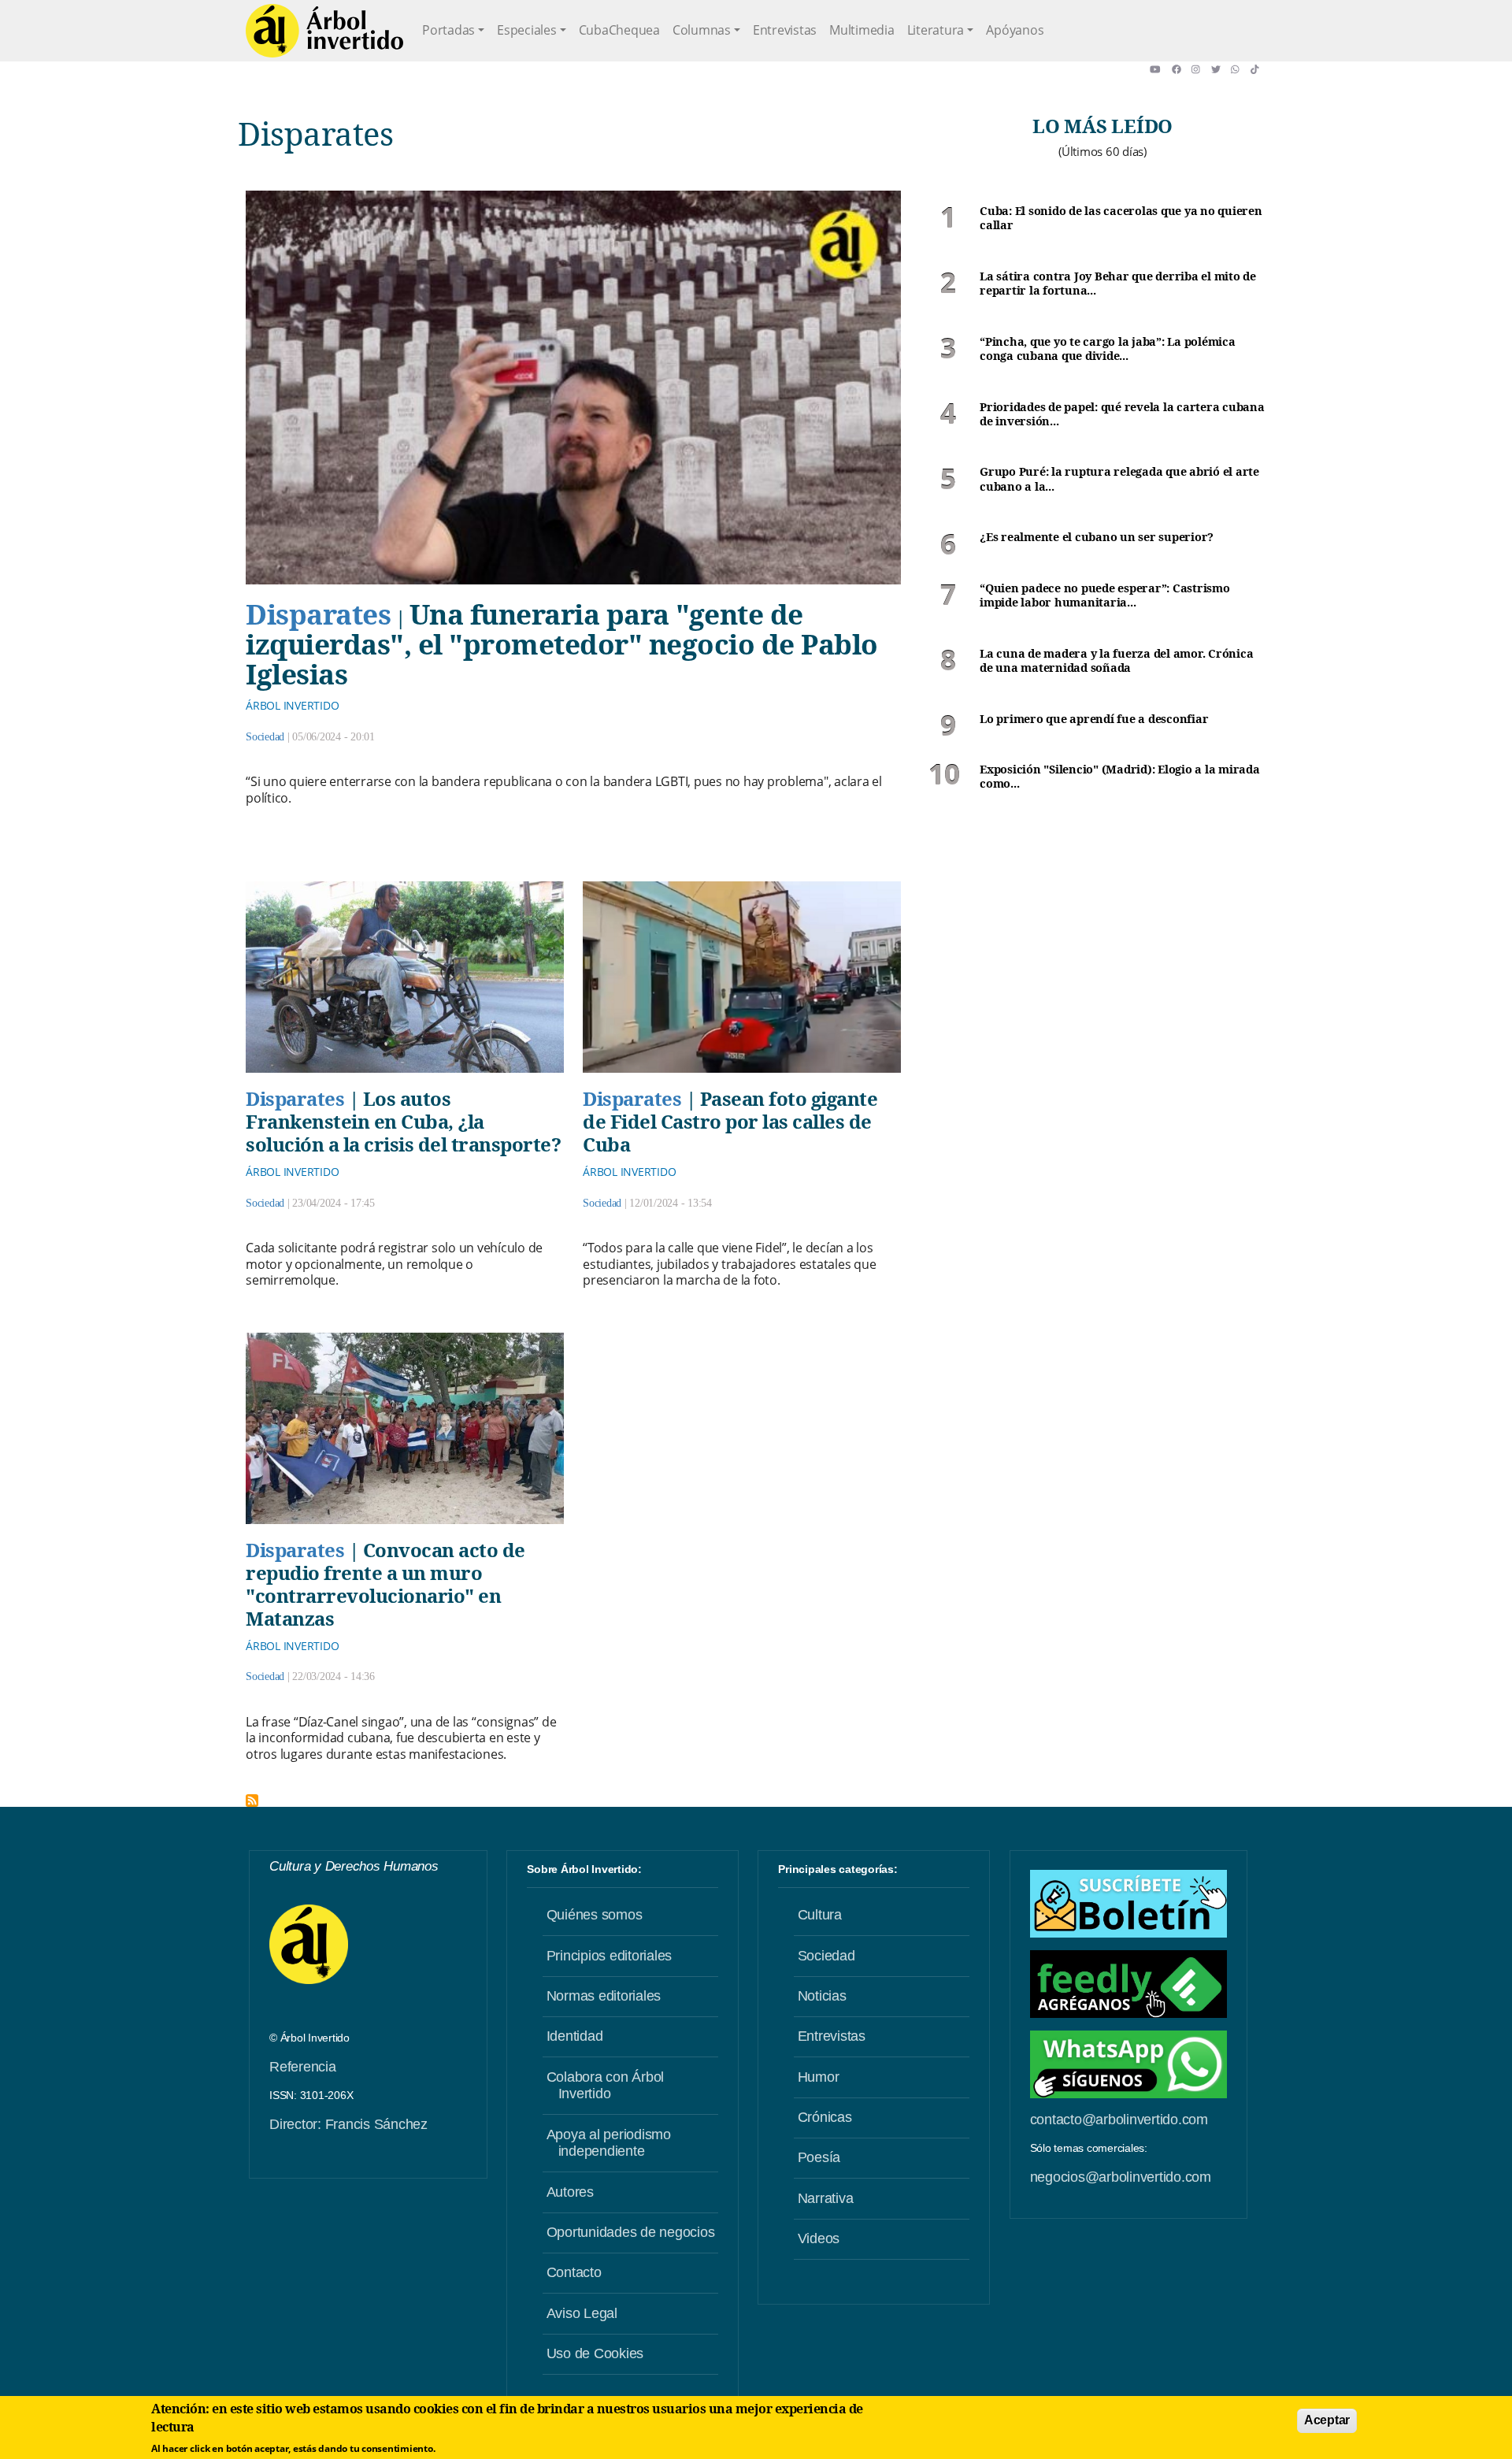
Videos (819, 2238)
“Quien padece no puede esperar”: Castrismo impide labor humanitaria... (1105, 596)
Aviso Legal (582, 2313)
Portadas (448, 30)
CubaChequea (619, 30)
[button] (1160, 69)
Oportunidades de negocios (631, 2232)
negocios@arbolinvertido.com (1121, 2177)
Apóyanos (1015, 30)
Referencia (303, 2067)
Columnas (702, 30)
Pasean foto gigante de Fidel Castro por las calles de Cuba (730, 1121)
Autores (570, 2192)
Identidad (575, 2036)
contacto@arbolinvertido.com (1119, 2120)
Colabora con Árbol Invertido (606, 2086)
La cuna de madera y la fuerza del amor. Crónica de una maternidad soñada (1116, 661)
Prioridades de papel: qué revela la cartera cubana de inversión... (1122, 415)
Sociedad (265, 737)
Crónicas (825, 2117)
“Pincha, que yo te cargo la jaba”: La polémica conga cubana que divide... (1108, 349)
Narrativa (826, 2198)
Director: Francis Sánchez (348, 2124)
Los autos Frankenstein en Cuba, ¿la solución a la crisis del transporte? (403, 1121)
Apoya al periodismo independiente (609, 2143)
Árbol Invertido (292, 705)
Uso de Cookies (595, 2353)
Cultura (820, 1915)
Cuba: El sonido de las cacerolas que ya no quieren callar (1121, 219)
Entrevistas (785, 30)
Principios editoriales (610, 1956)
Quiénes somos (595, 1915)
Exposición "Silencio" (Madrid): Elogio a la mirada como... (1120, 777)
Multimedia (862, 30)
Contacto (574, 2272)
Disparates (318, 614)
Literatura (936, 30)
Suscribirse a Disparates (252, 1801)
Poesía (819, 2157)
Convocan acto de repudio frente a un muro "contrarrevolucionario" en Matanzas (385, 1584)
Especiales (527, 30)
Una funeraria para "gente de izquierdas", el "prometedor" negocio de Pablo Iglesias (562, 644)
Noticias (822, 1996)
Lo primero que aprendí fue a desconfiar (1094, 719)
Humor (819, 2077)
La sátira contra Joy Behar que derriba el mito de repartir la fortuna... (1118, 284)
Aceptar (1327, 2420)
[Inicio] (324, 31)
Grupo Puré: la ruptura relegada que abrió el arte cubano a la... (1119, 479)
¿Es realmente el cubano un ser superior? (1097, 537)
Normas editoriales (604, 1996)
